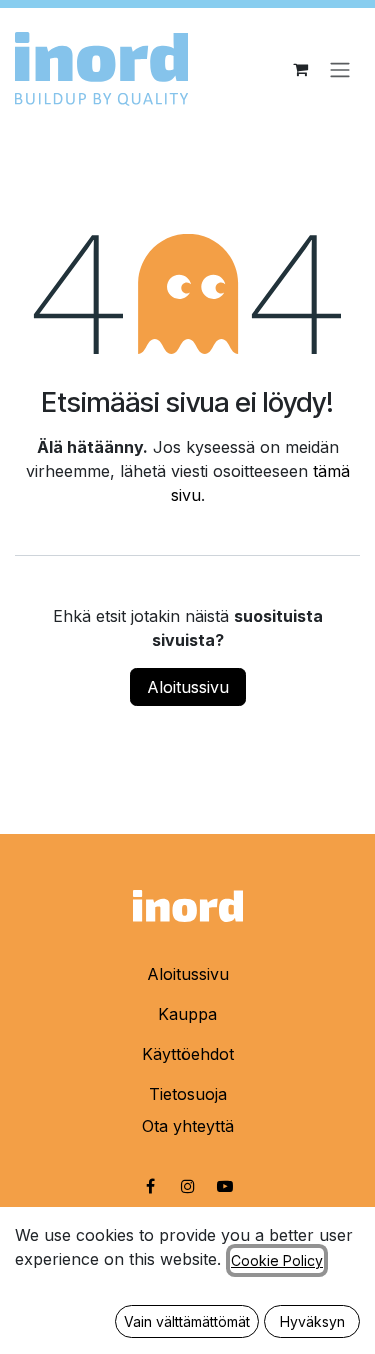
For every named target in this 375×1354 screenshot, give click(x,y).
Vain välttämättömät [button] (187, 1321)
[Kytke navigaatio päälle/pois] (340, 69)
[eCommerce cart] (300, 69)
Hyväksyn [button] (312, 1321)
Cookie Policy (277, 1260)
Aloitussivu (188, 687)
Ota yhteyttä (188, 1126)
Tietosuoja (188, 1094)
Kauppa (187, 1014)
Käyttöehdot (188, 1054)
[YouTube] (225, 1186)
